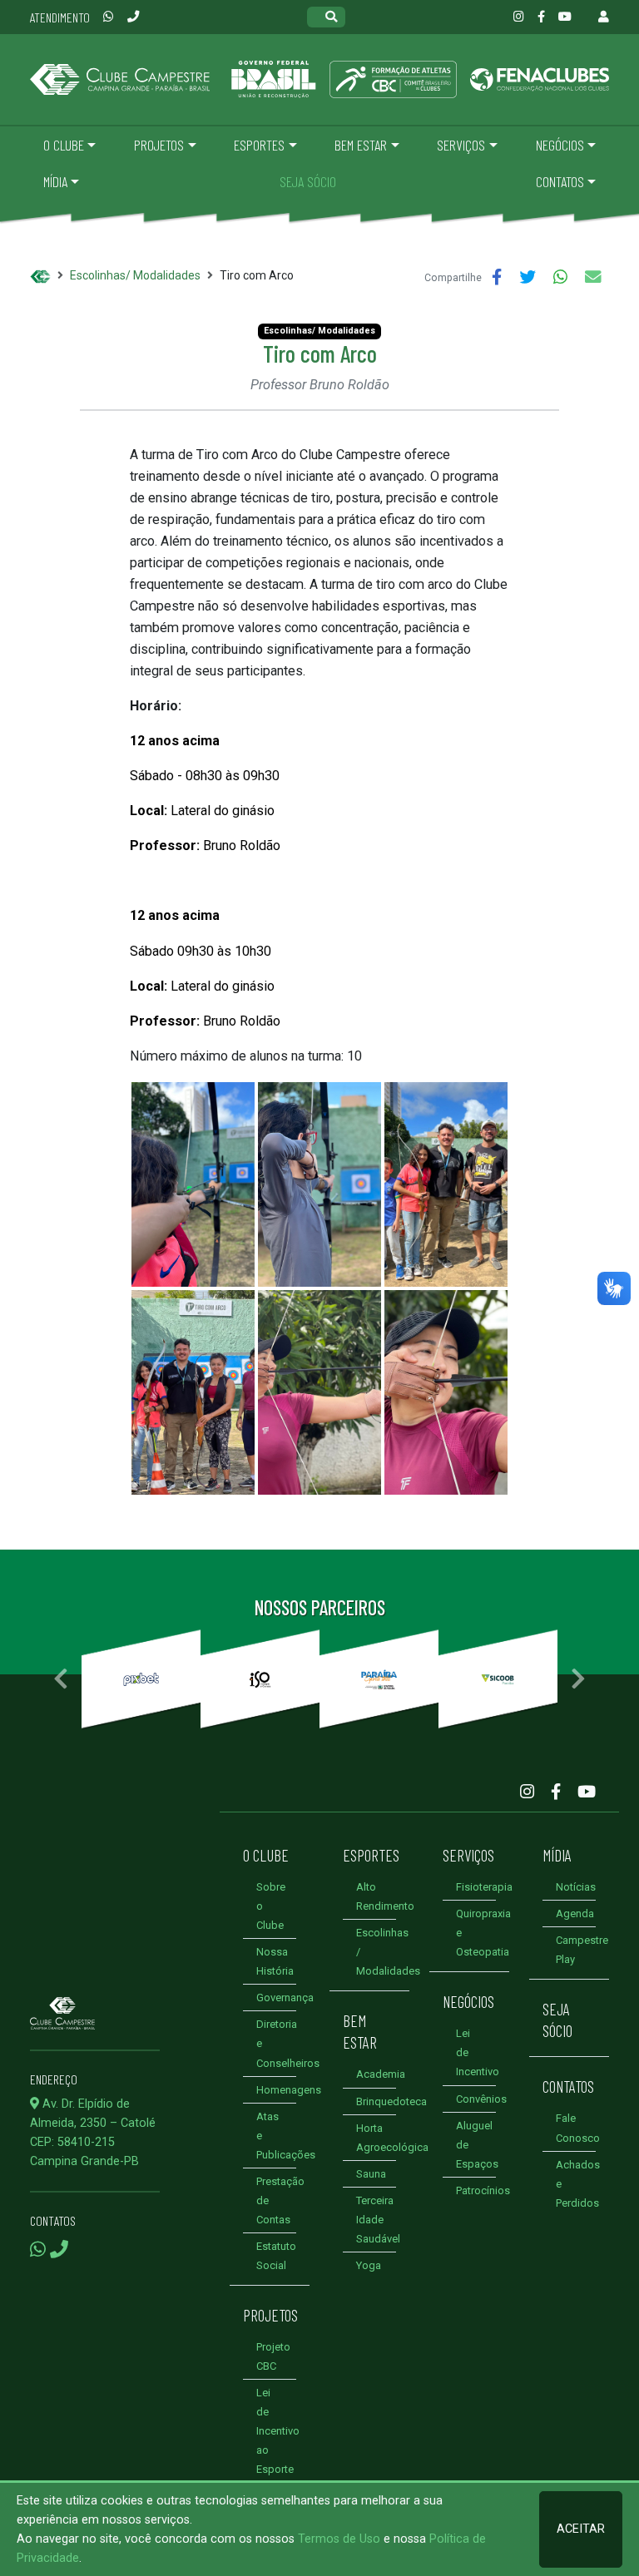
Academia (381, 2074)
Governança (285, 1998)
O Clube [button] (64, 145)
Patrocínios (483, 2190)
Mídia (557, 1855)
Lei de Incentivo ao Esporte (278, 2431)
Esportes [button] (259, 145)
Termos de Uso (339, 2539)
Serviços (468, 1855)
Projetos (270, 2315)
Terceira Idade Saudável (378, 2220)
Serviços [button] (461, 145)
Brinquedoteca (391, 2101)
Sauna (371, 2174)
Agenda (575, 1913)
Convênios (481, 2099)
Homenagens (289, 2090)
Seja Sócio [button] (308, 181)
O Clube (266, 1855)
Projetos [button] (159, 145)
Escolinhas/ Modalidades (135, 275)
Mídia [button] (55, 181)
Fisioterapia (484, 1887)
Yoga (369, 2265)
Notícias (576, 1887)
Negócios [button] (560, 145)
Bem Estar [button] (361, 145)
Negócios (468, 2001)
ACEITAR (581, 2529)
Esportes (371, 1855)
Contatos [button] (560, 181)
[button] (61, 1679)
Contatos (568, 2086)
